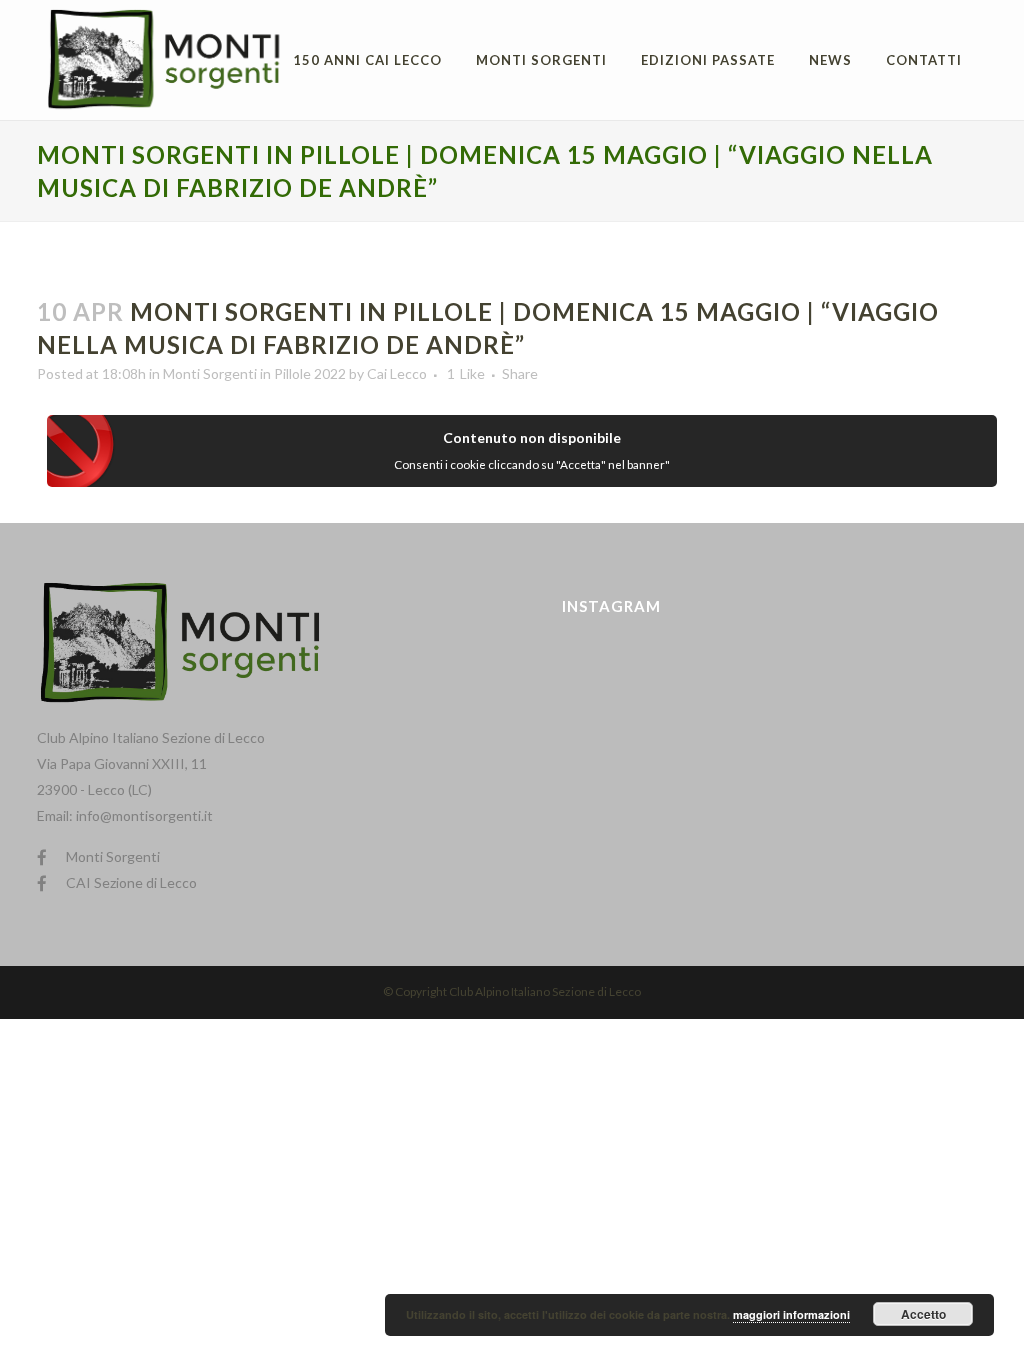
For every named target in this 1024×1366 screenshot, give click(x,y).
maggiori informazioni (791, 1314)
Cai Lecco (397, 373)
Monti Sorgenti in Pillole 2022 (254, 373)
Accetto (923, 1314)
